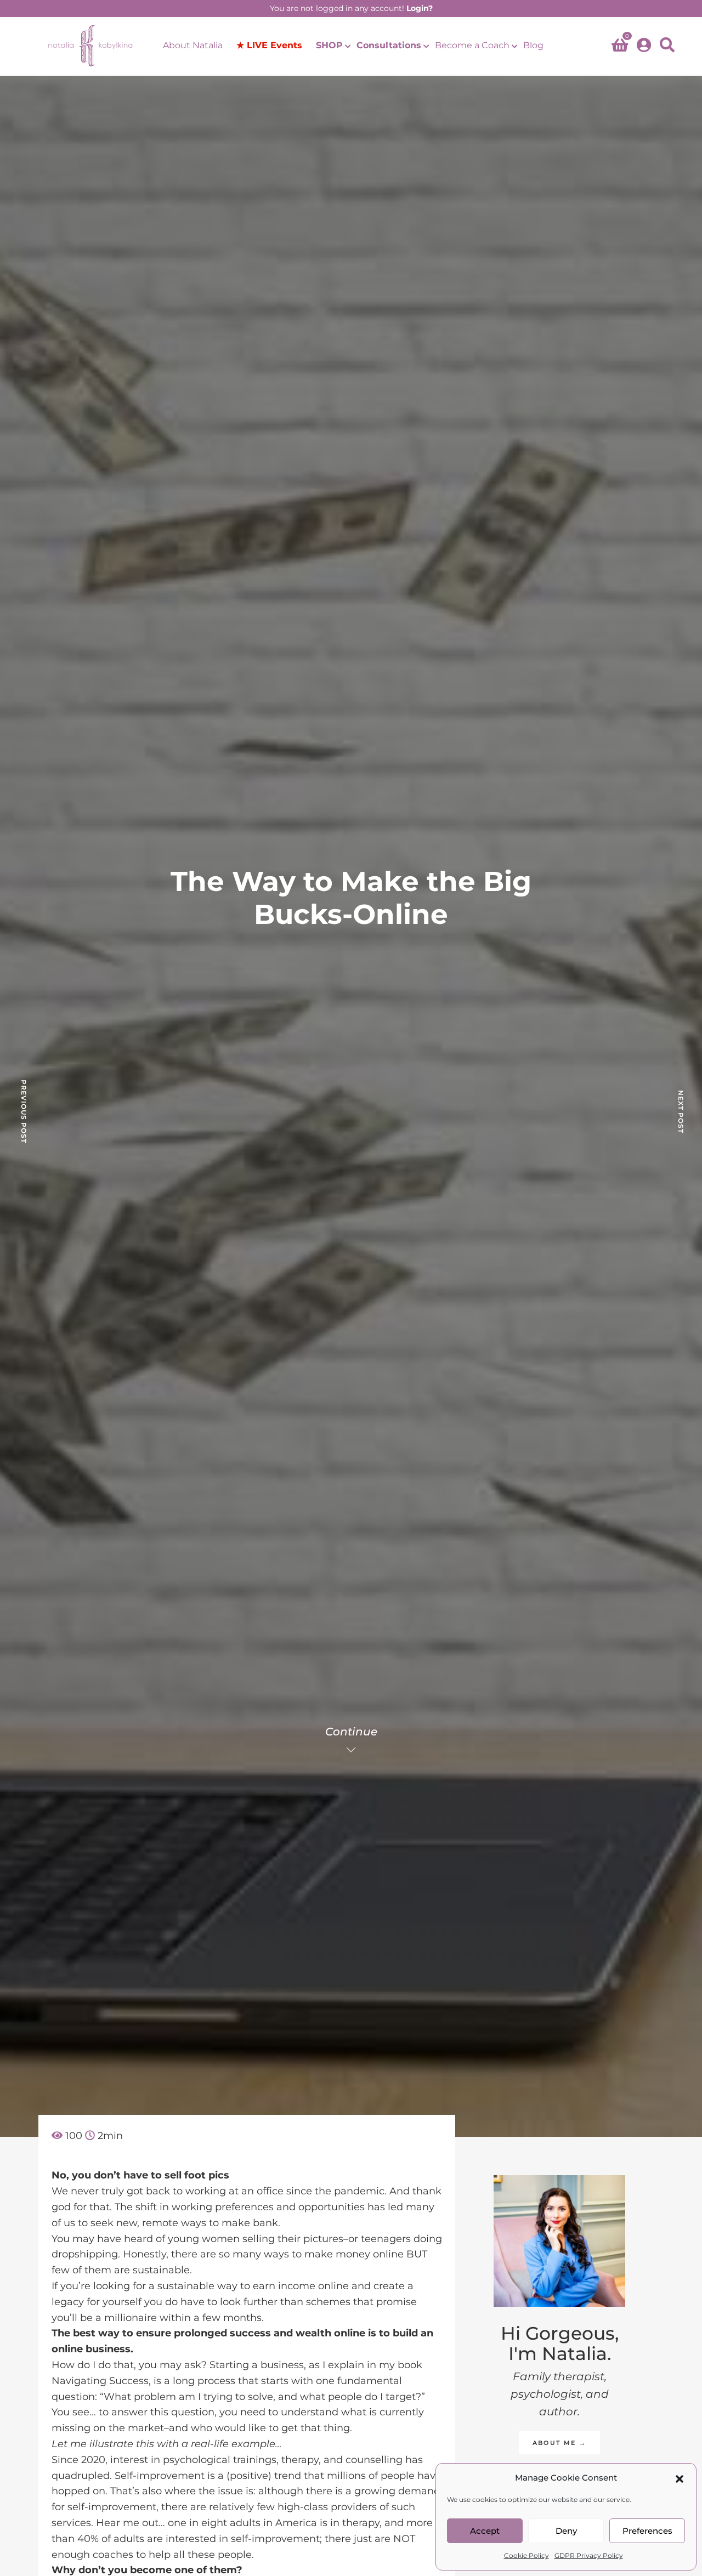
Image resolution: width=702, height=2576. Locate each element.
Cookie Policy (526, 2555)
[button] (680, 2478)
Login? (420, 8)
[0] (620, 47)
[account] (644, 46)
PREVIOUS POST (24, 1111)
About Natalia (193, 45)
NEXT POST (681, 1112)
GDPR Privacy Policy (589, 2555)
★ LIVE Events (269, 45)
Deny (566, 2531)
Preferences (647, 2531)
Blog (533, 45)
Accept (485, 2531)
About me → (559, 2443)
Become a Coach (472, 45)
